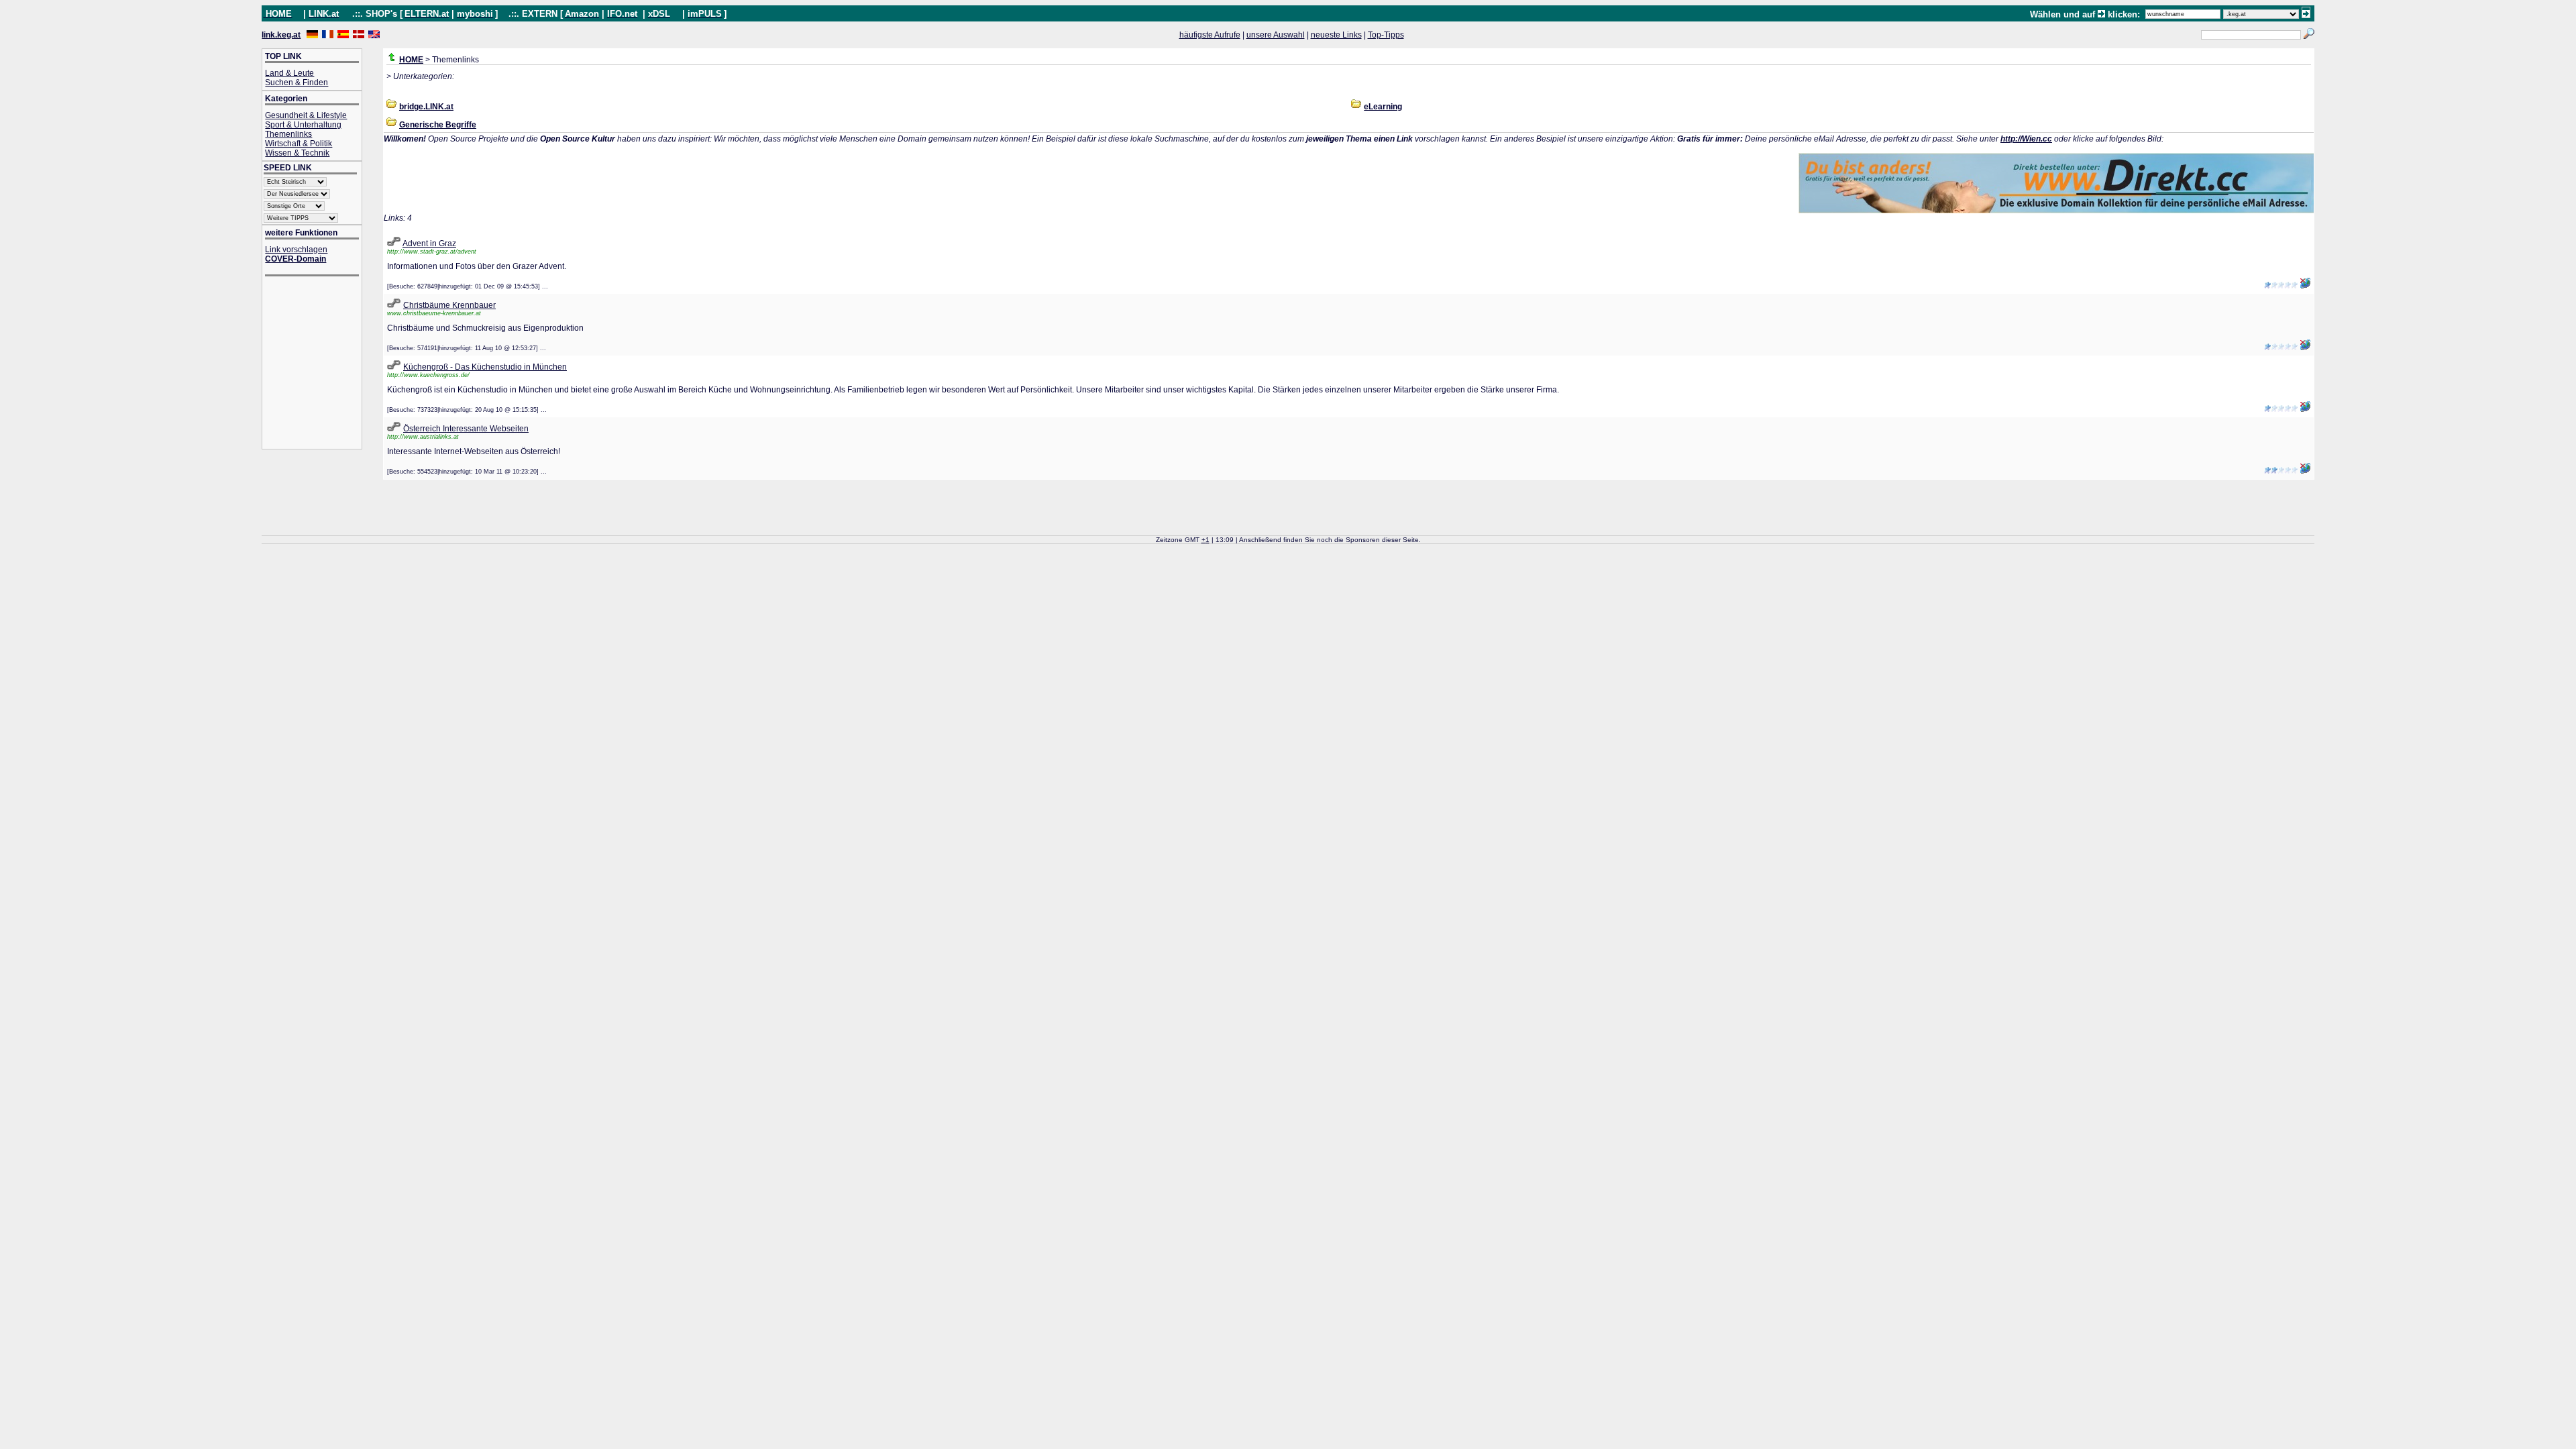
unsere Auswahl (1276, 35)
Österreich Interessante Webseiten (466, 429)
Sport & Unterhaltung (303, 125)
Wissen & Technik (297, 153)
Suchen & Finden (297, 83)
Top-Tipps (1386, 35)
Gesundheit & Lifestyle (306, 115)
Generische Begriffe (438, 125)
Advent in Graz (429, 244)
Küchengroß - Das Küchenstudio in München (485, 367)
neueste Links (1336, 35)
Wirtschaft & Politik (299, 144)
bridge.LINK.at (426, 107)
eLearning (1383, 107)
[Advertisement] (319, 364)
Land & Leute (289, 73)
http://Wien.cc (2026, 139)
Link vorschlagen (296, 250)
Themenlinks (288, 134)
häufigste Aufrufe (1210, 35)
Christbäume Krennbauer (449, 305)
